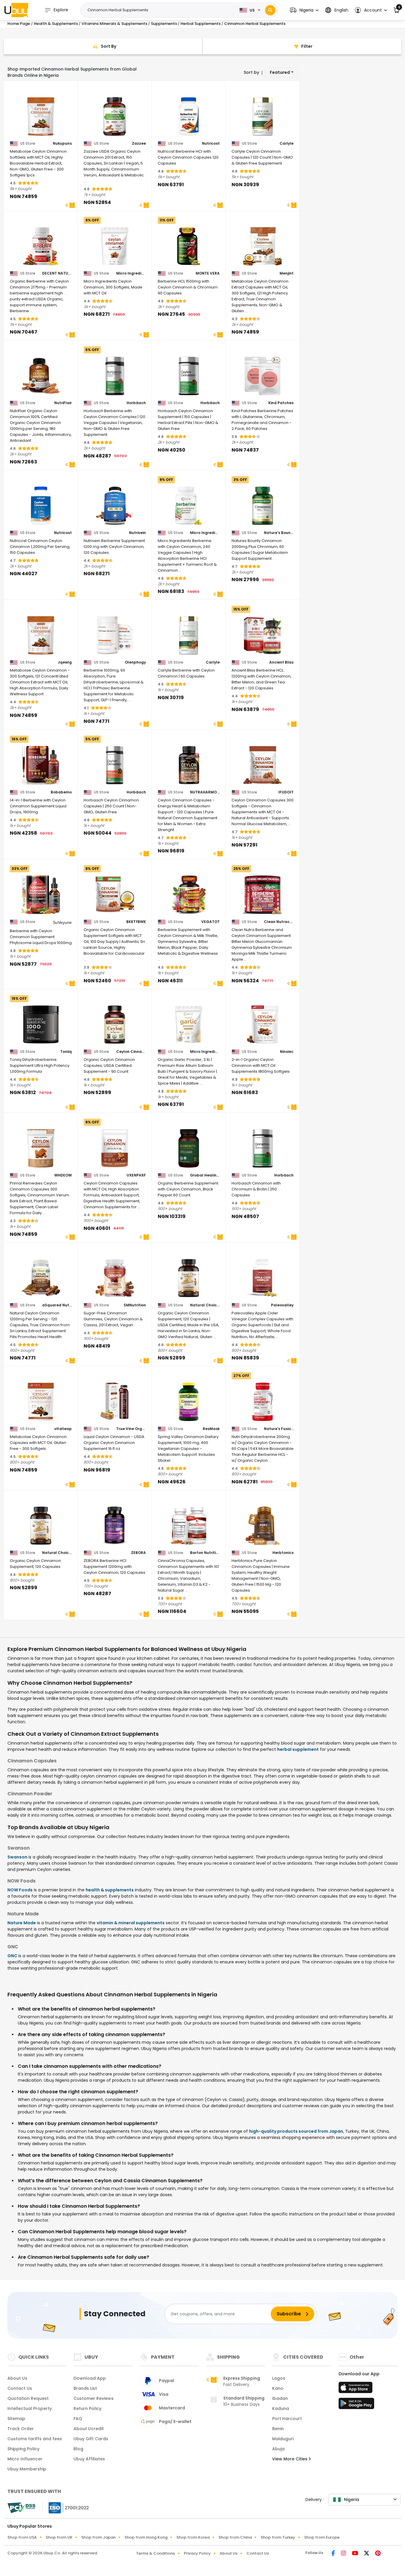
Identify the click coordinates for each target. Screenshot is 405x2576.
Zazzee (139, 144)
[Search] (270, 10)
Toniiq (66, 1052)
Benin (278, 2429)
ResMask (211, 1429)
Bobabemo (61, 792)
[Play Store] (356, 2405)
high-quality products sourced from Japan (296, 2131)
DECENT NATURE (57, 273)
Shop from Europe (322, 2537)
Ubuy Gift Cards (91, 2439)
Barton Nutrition (205, 1553)
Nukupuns (62, 144)
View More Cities (290, 2459)
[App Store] (356, 2389)
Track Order (21, 2429)
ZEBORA (138, 1553)
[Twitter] (367, 2554)
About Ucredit (89, 2429)
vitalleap (63, 1429)
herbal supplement (298, 1749)
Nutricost (211, 144)
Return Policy (87, 2408)
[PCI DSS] (21, 2508)
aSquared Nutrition (57, 1305)
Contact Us (20, 2388)
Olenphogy (135, 662)
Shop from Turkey (278, 2537)
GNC (12, 1956)
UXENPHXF (136, 1175)
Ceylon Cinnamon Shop (131, 1052)
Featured (280, 72)
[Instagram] (344, 2554)
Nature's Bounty (279, 533)
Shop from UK (59, 2537)
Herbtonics (283, 1553)
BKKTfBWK (136, 922)
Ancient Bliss (281, 662)
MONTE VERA (208, 273)
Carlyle (287, 144)
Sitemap (16, 2419)
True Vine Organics (131, 1429)
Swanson (17, 1857)
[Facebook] (334, 2554)
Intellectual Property (30, 2408)
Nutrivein (137, 533)
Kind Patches (281, 403)
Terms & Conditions (156, 2553)
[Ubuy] (16, 10)
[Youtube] (356, 2554)
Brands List (85, 2388)
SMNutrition (135, 1305)
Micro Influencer (25, 2459)
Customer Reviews (94, 2398)
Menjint (287, 273)
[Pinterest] (378, 2554)
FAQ (78, 2419)
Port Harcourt (287, 2419)
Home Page (19, 24)
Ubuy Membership (27, 2469)
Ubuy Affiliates (89, 2459)
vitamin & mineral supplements (131, 1923)
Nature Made (22, 1923)
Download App (90, 2378)
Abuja (278, 2449)
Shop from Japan (98, 2537)
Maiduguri (283, 2439)
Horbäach (136, 403)
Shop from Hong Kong (146, 2537)
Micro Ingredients (131, 273)
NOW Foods (20, 1890)
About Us (17, 2378)
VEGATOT (211, 922)
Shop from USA (22, 2537)
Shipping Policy (23, 2449)
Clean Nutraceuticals (279, 922)
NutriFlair (63, 403)
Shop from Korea (193, 2537)
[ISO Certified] (66, 2508)
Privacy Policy (197, 2553)
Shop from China (235, 2537)
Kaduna (281, 2408)
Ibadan (280, 2398)
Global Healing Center (205, 1175)
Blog (78, 2449)
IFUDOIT (286, 792)
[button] (304, 10)
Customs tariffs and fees (35, 2439)
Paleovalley (282, 1305)
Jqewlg (65, 662)
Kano (278, 2388)
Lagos (279, 2378)
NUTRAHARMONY (205, 792)
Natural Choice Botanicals (205, 1305)
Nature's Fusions (279, 1429)
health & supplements (110, 1890)
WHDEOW (63, 1175)
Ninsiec (287, 1052)
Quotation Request (28, 2398)
